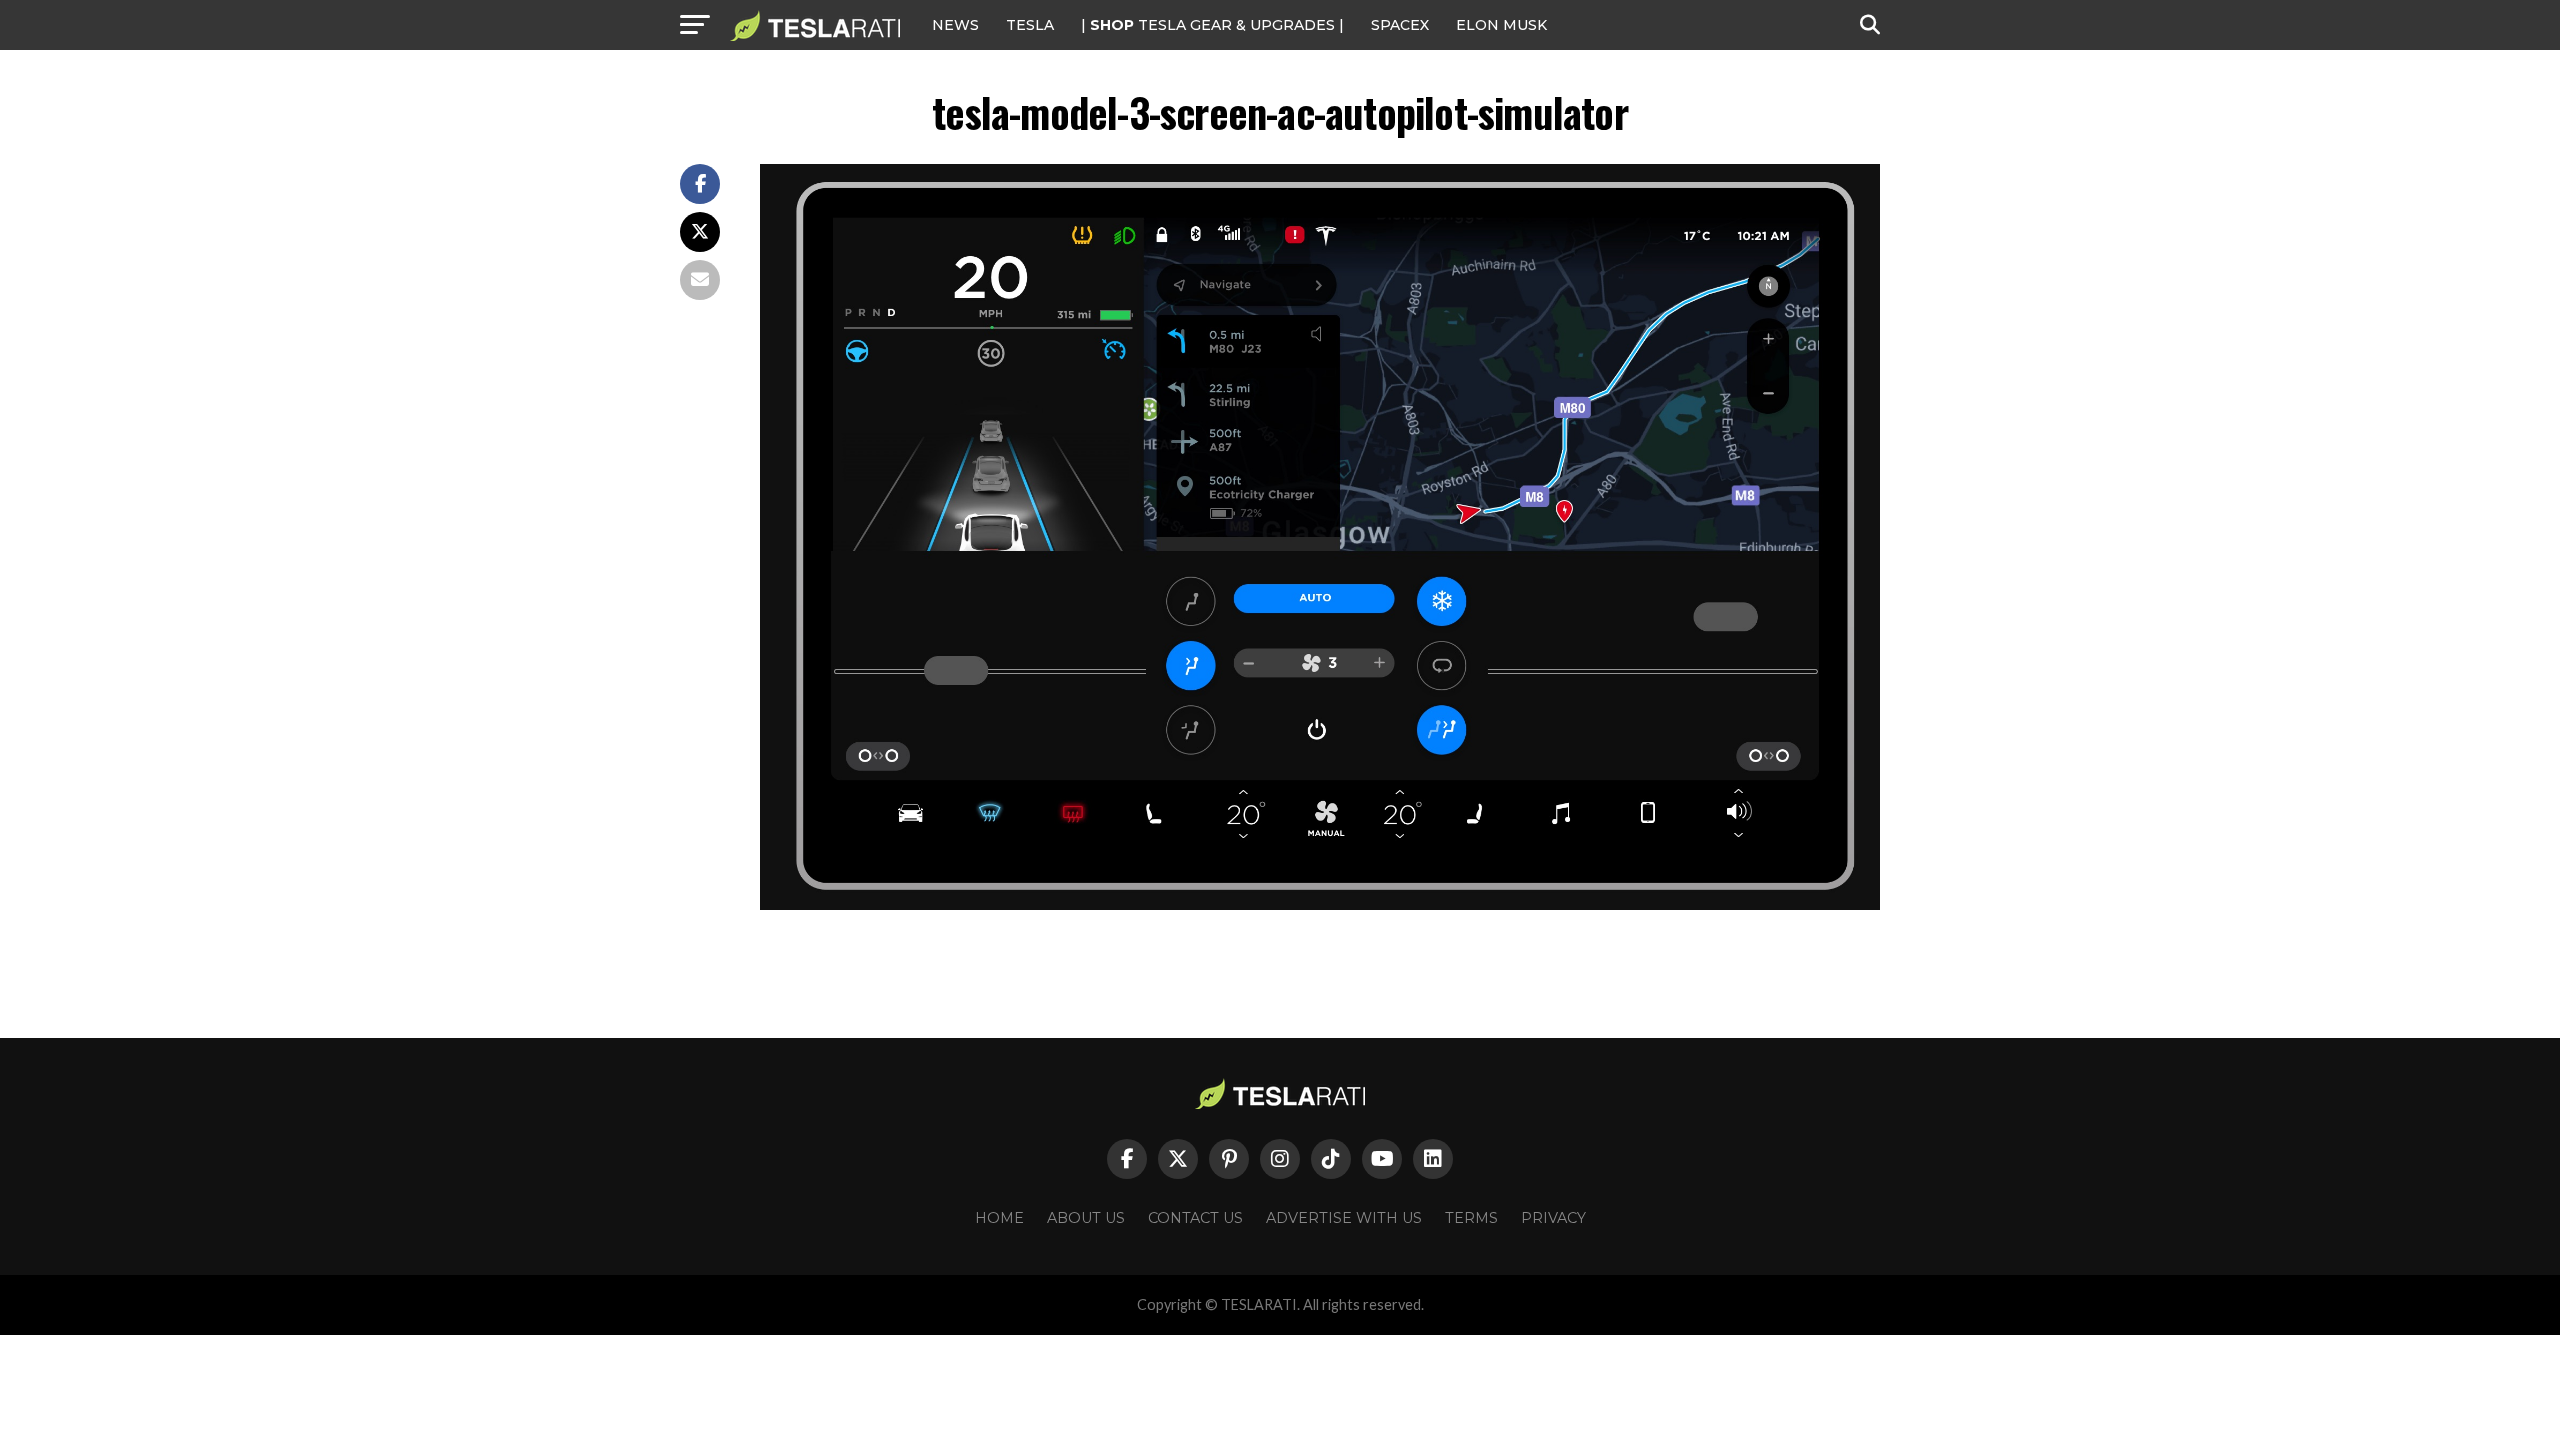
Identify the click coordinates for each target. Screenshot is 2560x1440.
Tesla (1030, 25)
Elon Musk (1501, 25)
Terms (1471, 1218)
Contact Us (1195, 1218)
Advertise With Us (1344, 1218)
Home (999, 1218)
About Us (1086, 1218)
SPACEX (1400, 25)
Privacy (1553, 1218)
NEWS (955, 25)
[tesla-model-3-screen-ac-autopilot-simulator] (1320, 904)
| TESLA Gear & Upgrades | (1212, 25)
